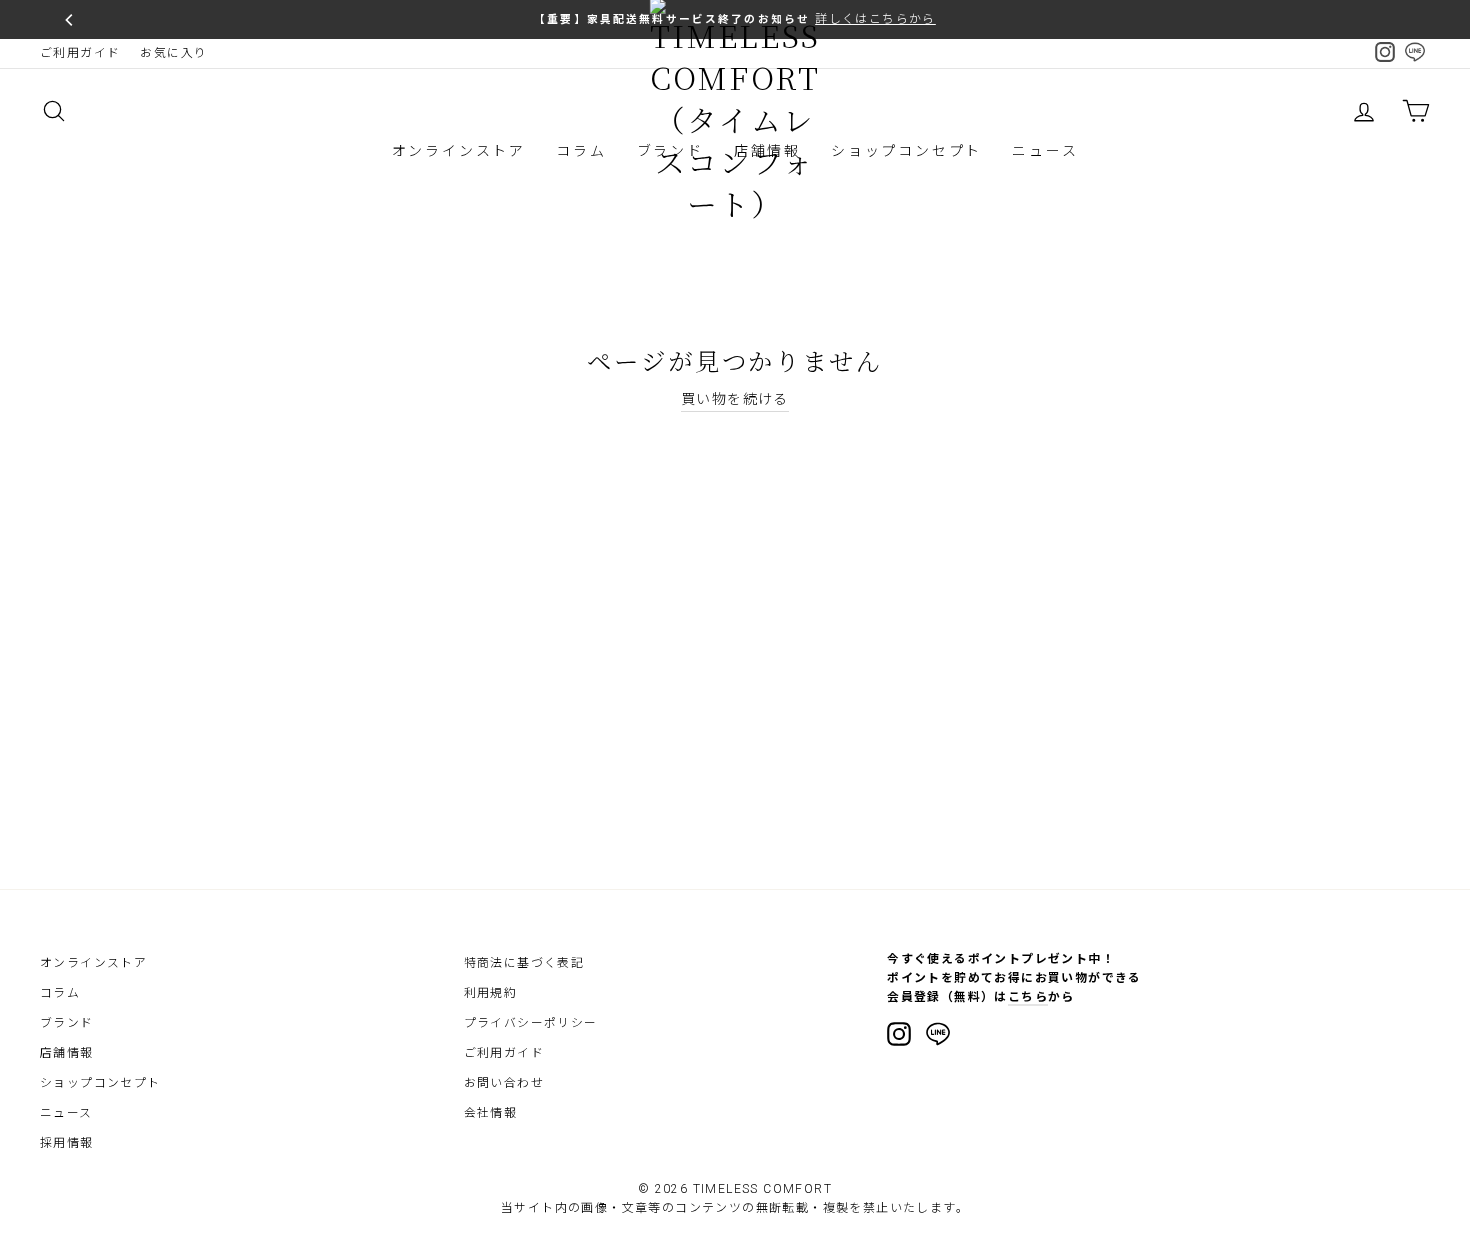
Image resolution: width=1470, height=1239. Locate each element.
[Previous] (70, 20)
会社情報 (491, 1113)
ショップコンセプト (906, 151)
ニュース (1045, 151)
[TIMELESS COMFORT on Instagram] (899, 1034)
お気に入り (173, 53)
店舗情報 (67, 1053)
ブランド (67, 1023)
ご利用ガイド (80, 53)
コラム (581, 151)
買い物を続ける (735, 399)
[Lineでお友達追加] (938, 1037)
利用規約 (491, 993)
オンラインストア (459, 151)
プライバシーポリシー (531, 1023)
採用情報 (67, 1143)
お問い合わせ (504, 1083)
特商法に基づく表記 (524, 963)
